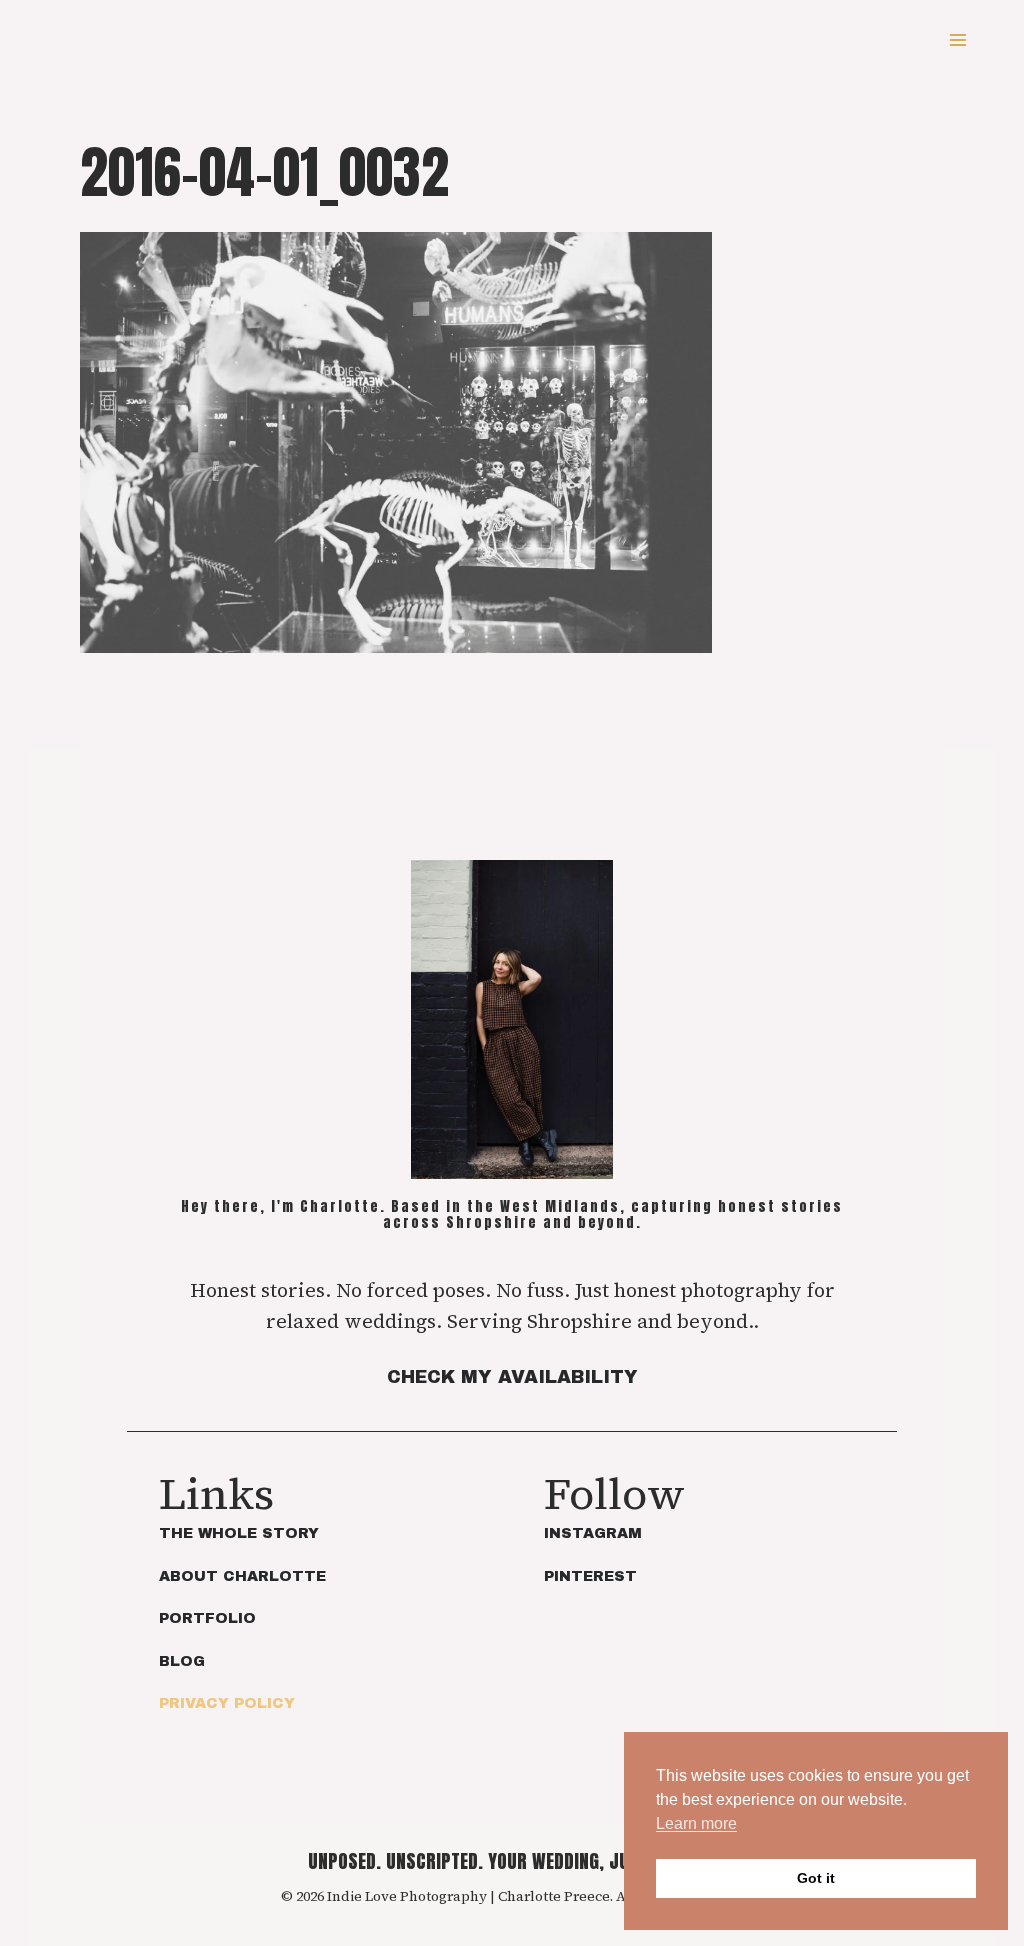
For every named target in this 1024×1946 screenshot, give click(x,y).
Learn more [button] (696, 1823)
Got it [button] (816, 1878)
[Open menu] (957, 39)
